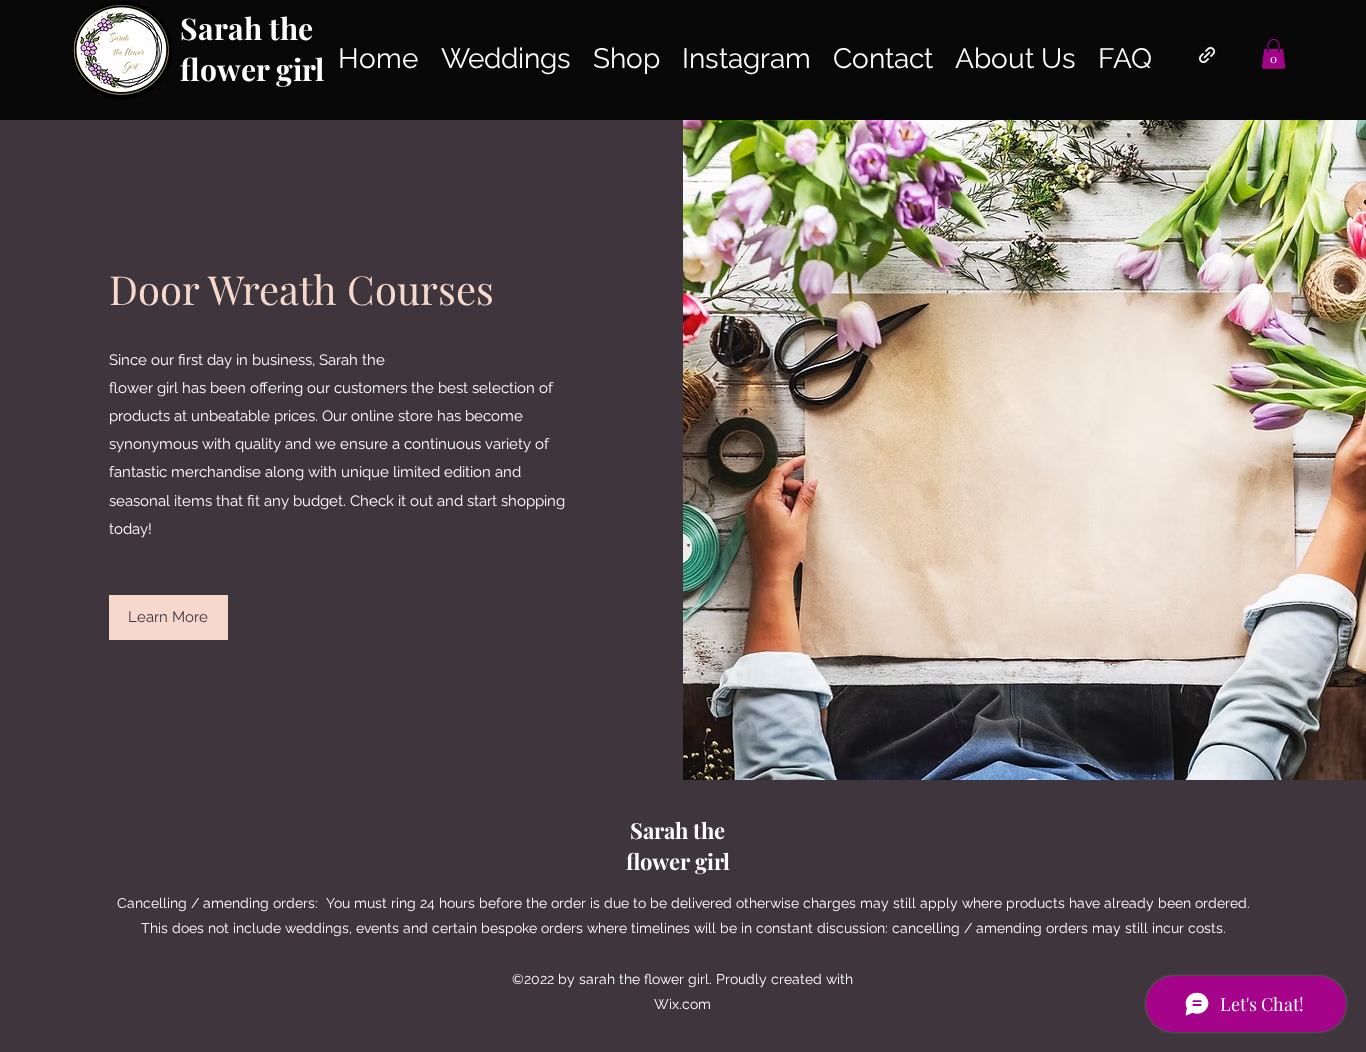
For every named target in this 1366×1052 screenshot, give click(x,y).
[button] (1273, 54)
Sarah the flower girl (252, 48)
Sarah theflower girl (678, 845)
